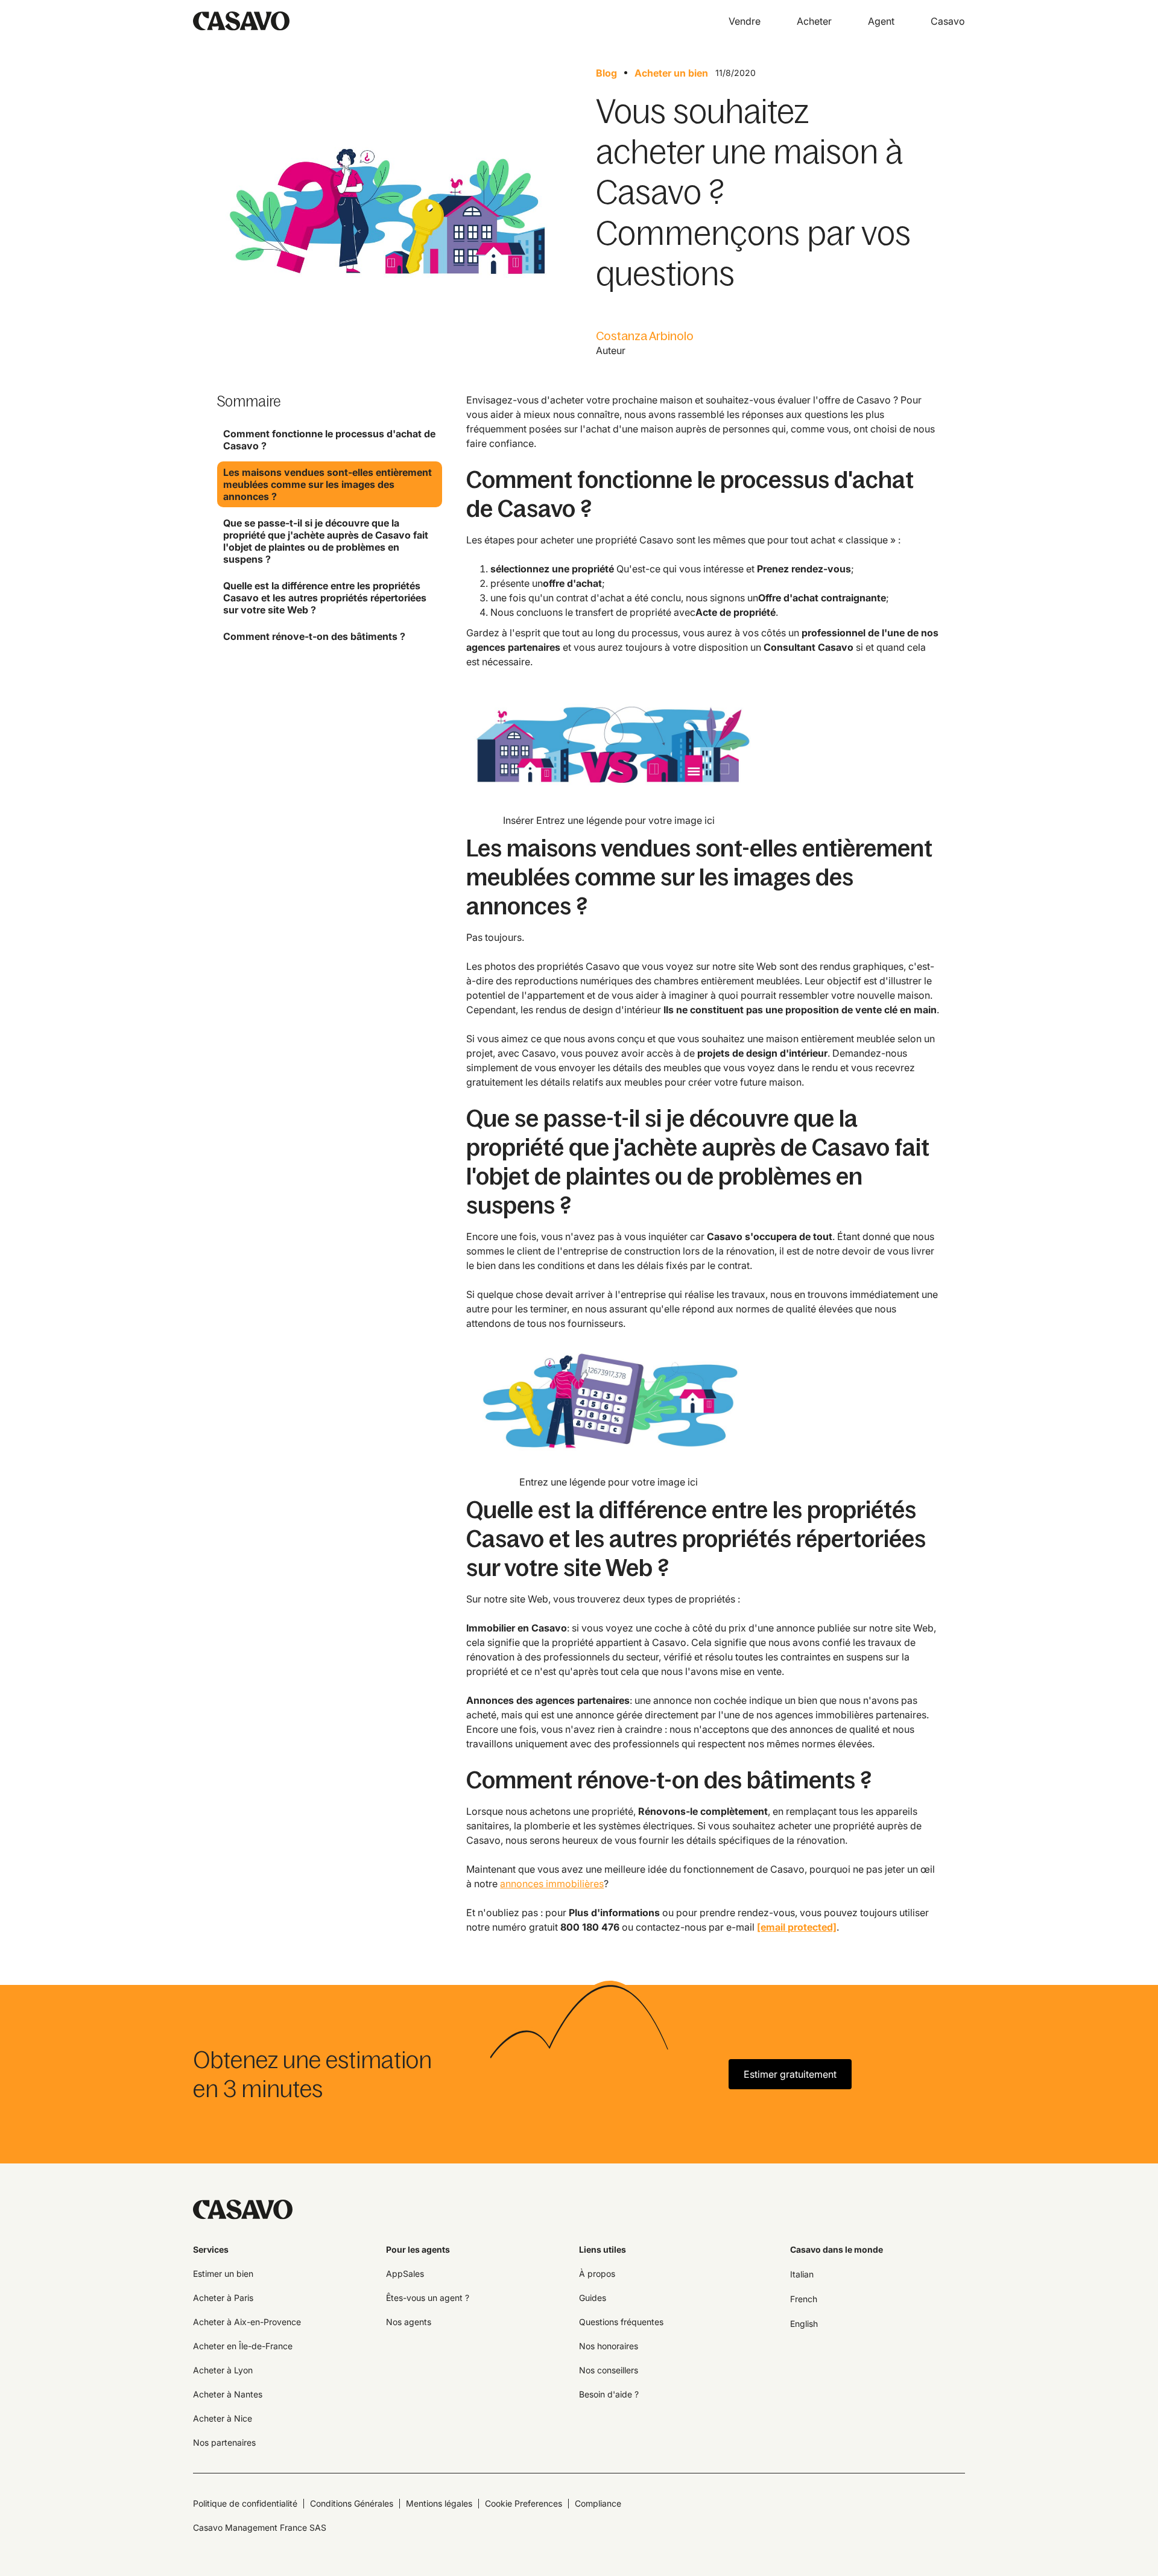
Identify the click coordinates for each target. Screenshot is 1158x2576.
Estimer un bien (223, 2274)
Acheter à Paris (223, 2298)
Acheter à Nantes (228, 2394)
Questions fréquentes (621, 2322)
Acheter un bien (671, 73)
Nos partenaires (224, 2442)
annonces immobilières (552, 1884)
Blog (606, 73)
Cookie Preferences (524, 2503)
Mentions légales (439, 2503)
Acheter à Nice (223, 2418)
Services (211, 2249)
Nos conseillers (609, 2370)
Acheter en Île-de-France (243, 2346)
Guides (593, 2298)
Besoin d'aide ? (609, 2394)
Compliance (598, 2503)
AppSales (405, 2274)
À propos (597, 2274)
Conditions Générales (352, 2503)
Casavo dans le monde (837, 2249)
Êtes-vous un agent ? (428, 2298)
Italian (802, 2274)
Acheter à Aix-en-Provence (247, 2322)
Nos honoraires (609, 2346)
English (804, 2324)
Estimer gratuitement (790, 2074)
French (804, 2299)
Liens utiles (603, 2249)
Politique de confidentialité (245, 2503)
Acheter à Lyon (223, 2370)
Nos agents (409, 2322)
